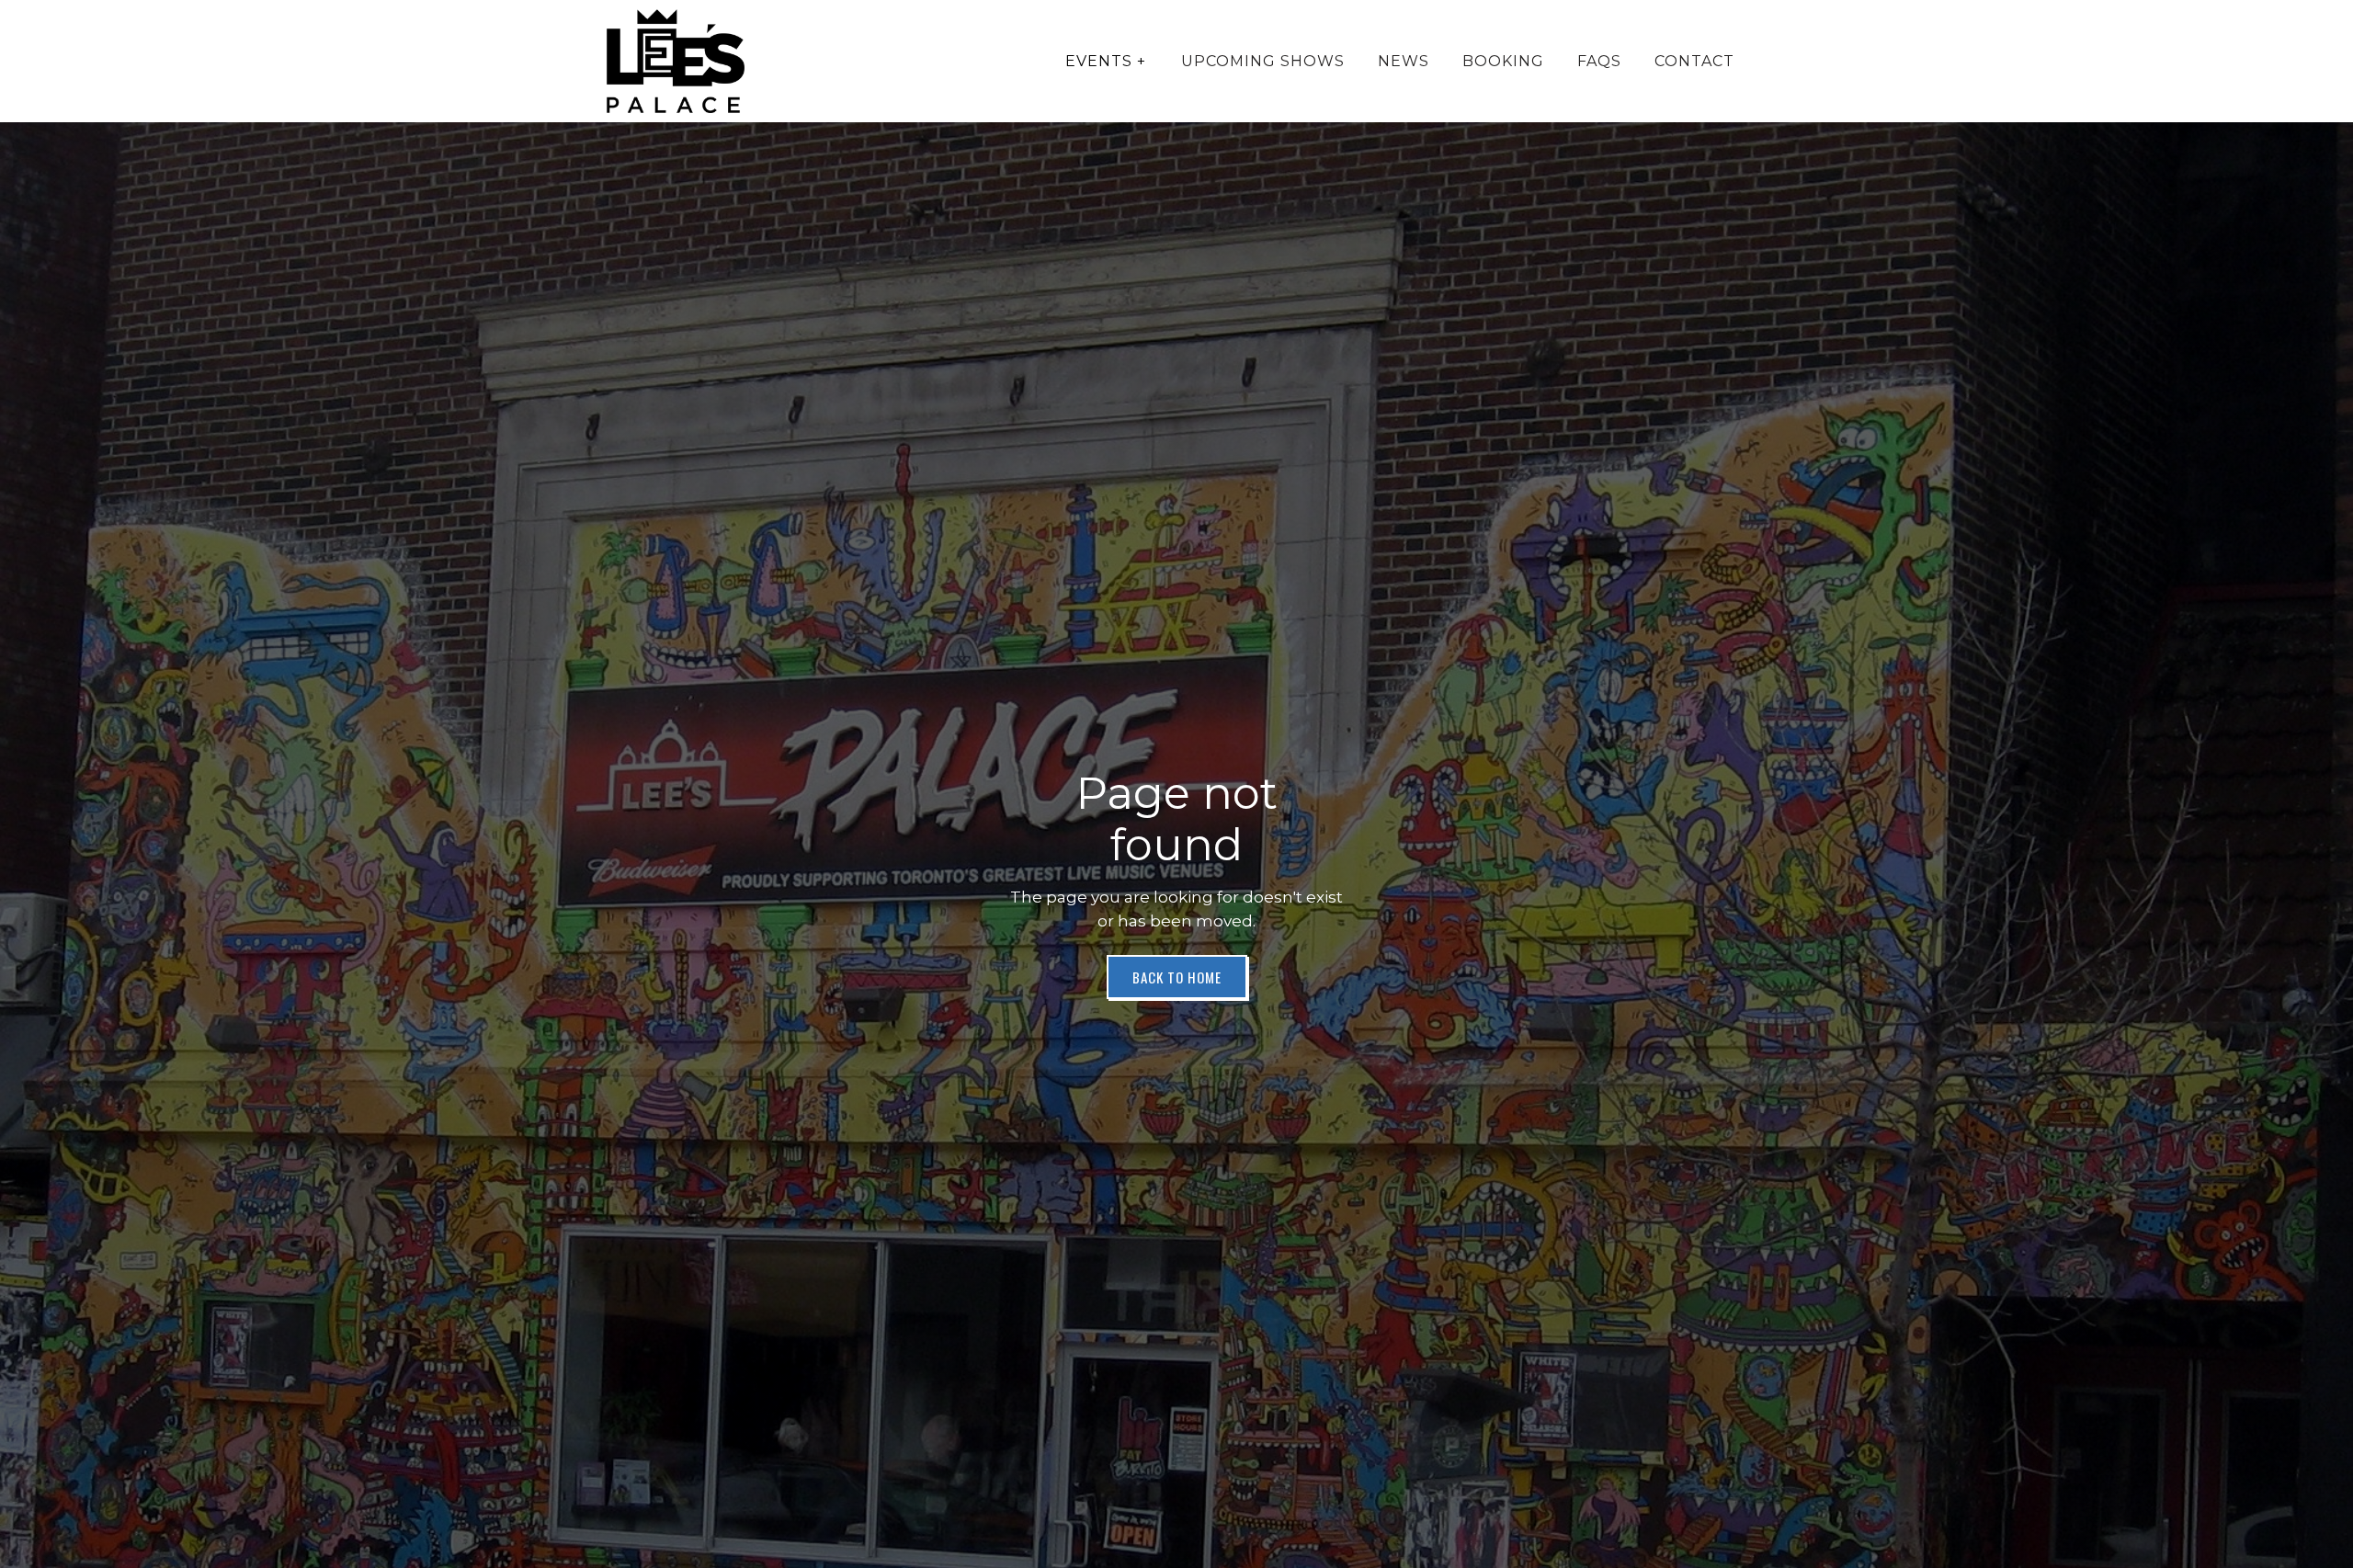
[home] (676, 61)
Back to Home (1177, 977)
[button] (1106, 62)
